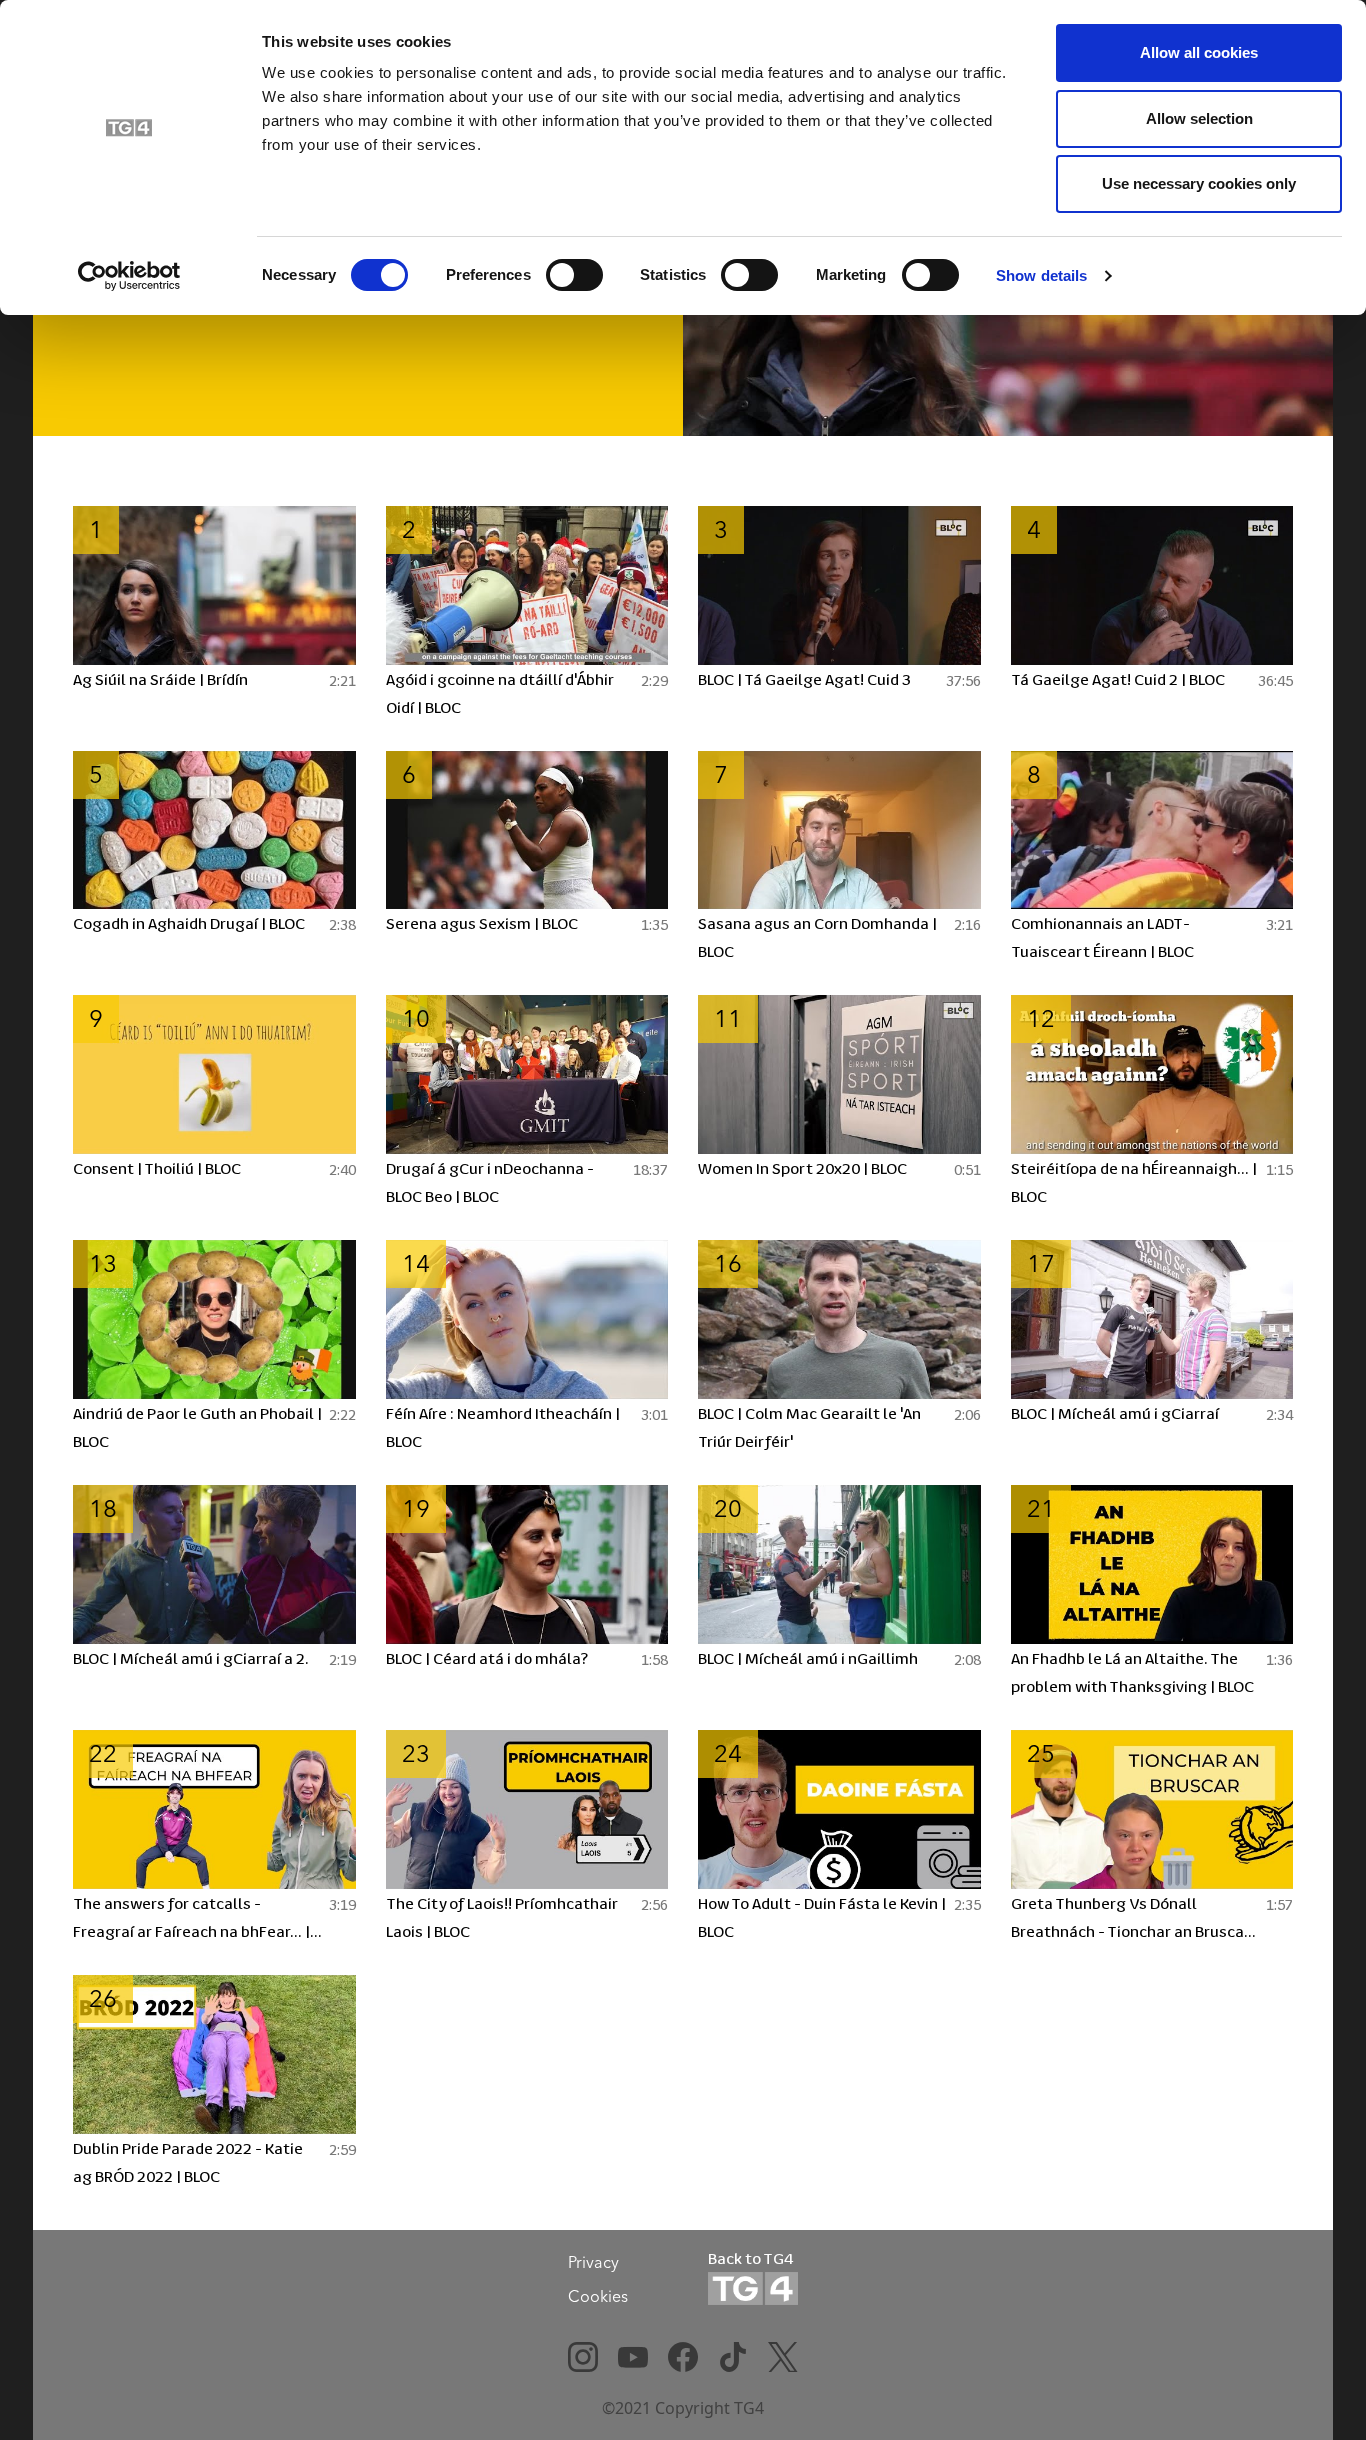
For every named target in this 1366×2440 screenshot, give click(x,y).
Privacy (593, 2262)
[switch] (574, 275)
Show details (1041, 275)
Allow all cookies (1199, 52)
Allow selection (1199, 118)
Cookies (598, 2296)
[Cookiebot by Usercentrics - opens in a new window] (129, 276)
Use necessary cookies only (1199, 183)
